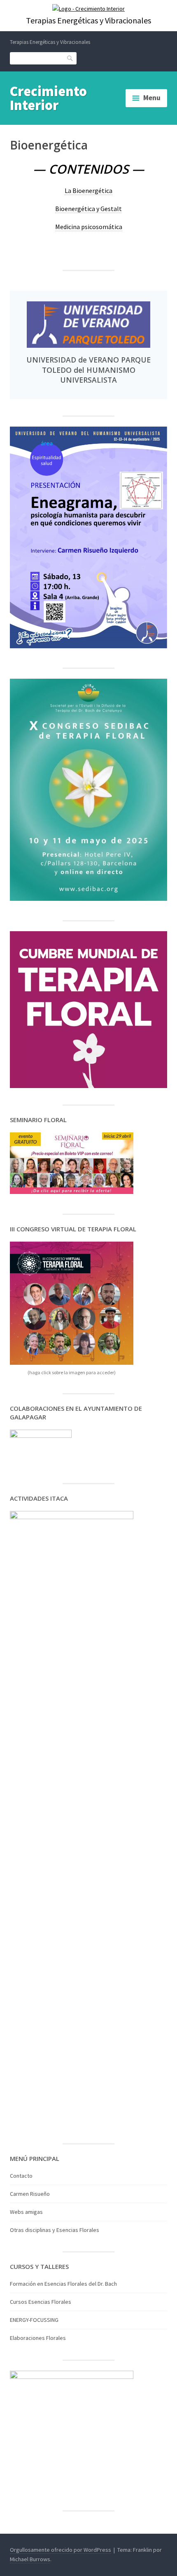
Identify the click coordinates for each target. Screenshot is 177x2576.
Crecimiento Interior (48, 98)
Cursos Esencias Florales (41, 2302)
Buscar (70, 58)
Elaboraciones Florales (38, 2338)
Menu (152, 98)
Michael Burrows (30, 2559)
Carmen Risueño (30, 2194)
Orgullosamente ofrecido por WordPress (61, 2550)
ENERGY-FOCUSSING (34, 2320)
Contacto (21, 2176)
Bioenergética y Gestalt (88, 209)
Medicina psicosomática (89, 227)
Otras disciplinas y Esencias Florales (55, 2230)
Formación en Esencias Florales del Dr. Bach (63, 2284)
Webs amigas (26, 2212)
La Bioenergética (88, 191)
